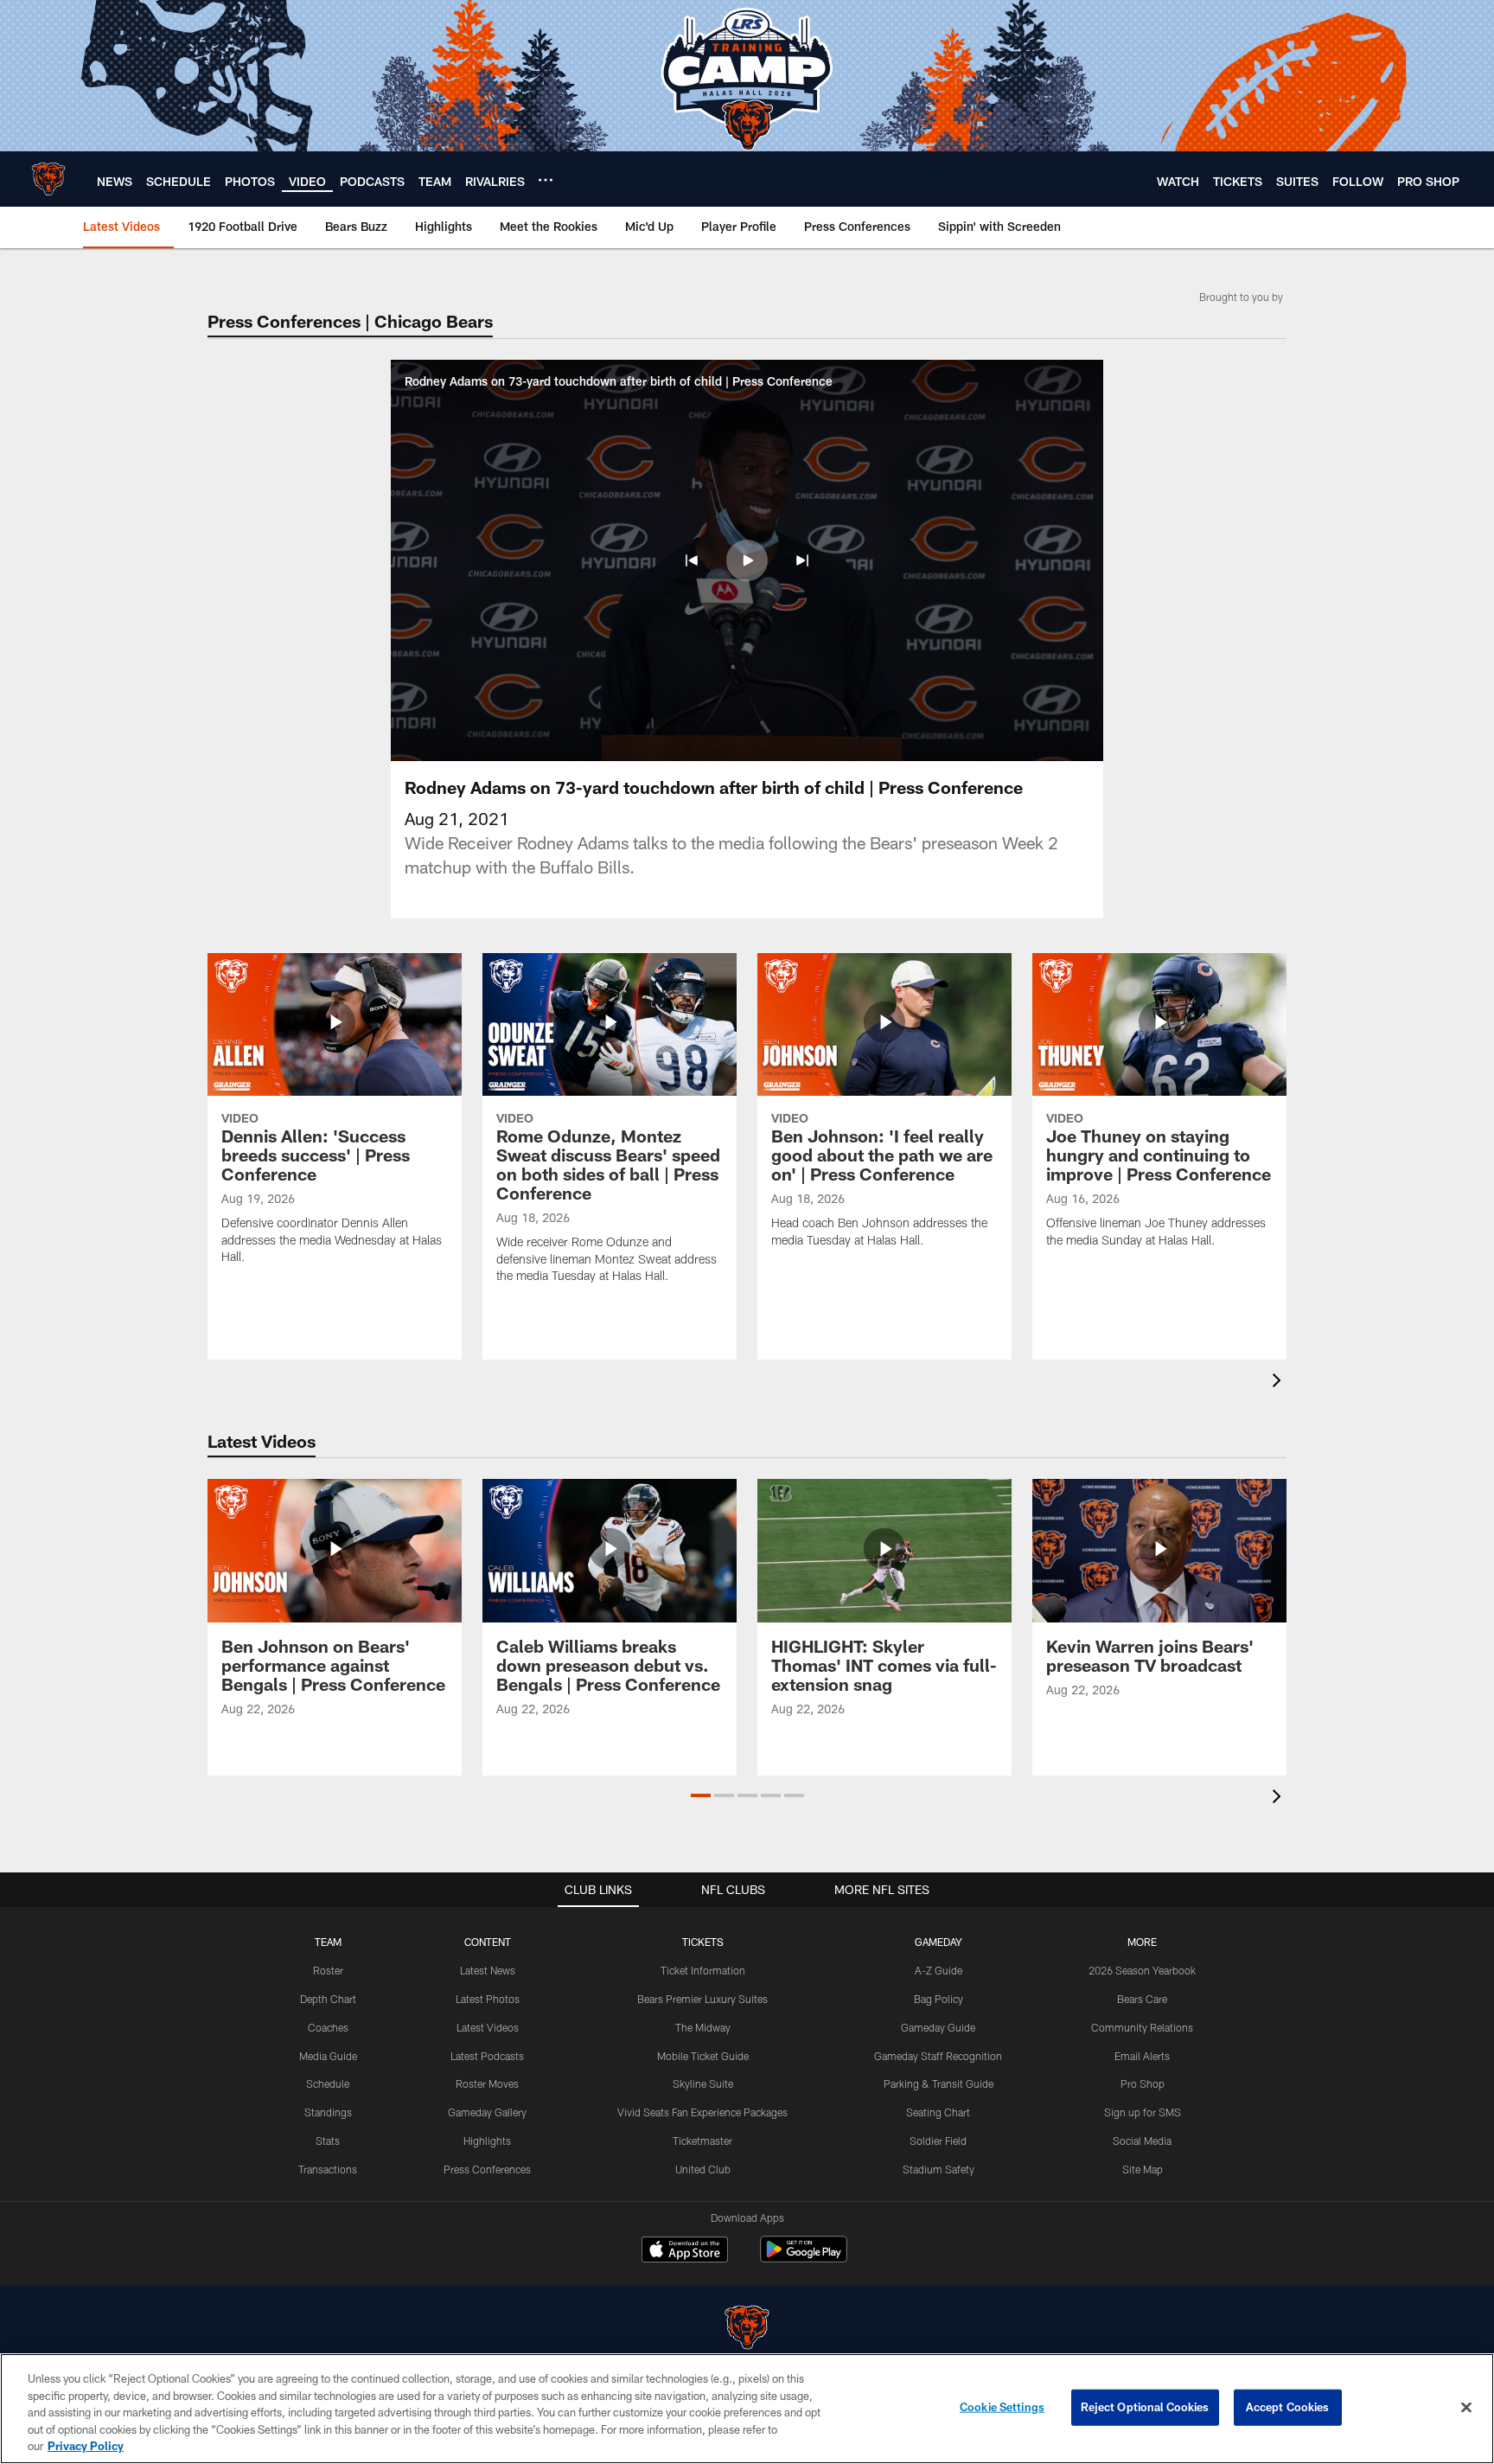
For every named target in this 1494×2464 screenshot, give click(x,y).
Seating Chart (938, 2112)
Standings (328, 2112)
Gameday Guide (938, 2027)
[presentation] (1280, 1382)
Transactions (328, 2169)
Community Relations (1142, 2027)
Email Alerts (1142, 2056)
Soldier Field (938, 2141)
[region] (747, 2409)
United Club (703, 2169)
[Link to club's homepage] (48, 179)
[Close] (1466, 2408)
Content (488, 1942)
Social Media (1142, 2141)
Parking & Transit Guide (939, 2083)
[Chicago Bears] (747, 2330)
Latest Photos (488, 1999)
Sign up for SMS (1143, 2112)
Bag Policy (939, 1999)
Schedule (328, 2083)
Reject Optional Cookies (1145, 2407)
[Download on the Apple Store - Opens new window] (685, 2251)
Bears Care (1142, 1999)
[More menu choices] (546, 180)
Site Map (1143, 2169)
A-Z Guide (939, 1970)
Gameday (939, 1942)
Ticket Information (703, 1970)
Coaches (328, 2027)
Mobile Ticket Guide (703, 2056)
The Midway (703, 2027)
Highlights (487, 2141)
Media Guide (328, 2056)
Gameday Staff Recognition (938, 2056)
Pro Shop (1143, 2083)
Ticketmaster (702, 2141)
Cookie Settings (1002, 2407)
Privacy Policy (86, 2446)
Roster (328, 1970)
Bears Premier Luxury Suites (702, 1999)
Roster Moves (487, 2083)
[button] (692, 560)
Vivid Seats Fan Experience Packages (702, 2112)
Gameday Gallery (487, 2112)
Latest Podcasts (487, 2056)
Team (328, 1942)
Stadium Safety (939, 2169)
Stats (328, 2141)
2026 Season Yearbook (1142, 1970)
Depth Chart (328, 1999)
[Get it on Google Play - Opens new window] (804, 2258)
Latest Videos (488, 2027)
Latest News (488, 1970)
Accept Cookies (1288, 2407)
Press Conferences (487, 2169)
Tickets (703, 1942)
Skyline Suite (703, 2083)
